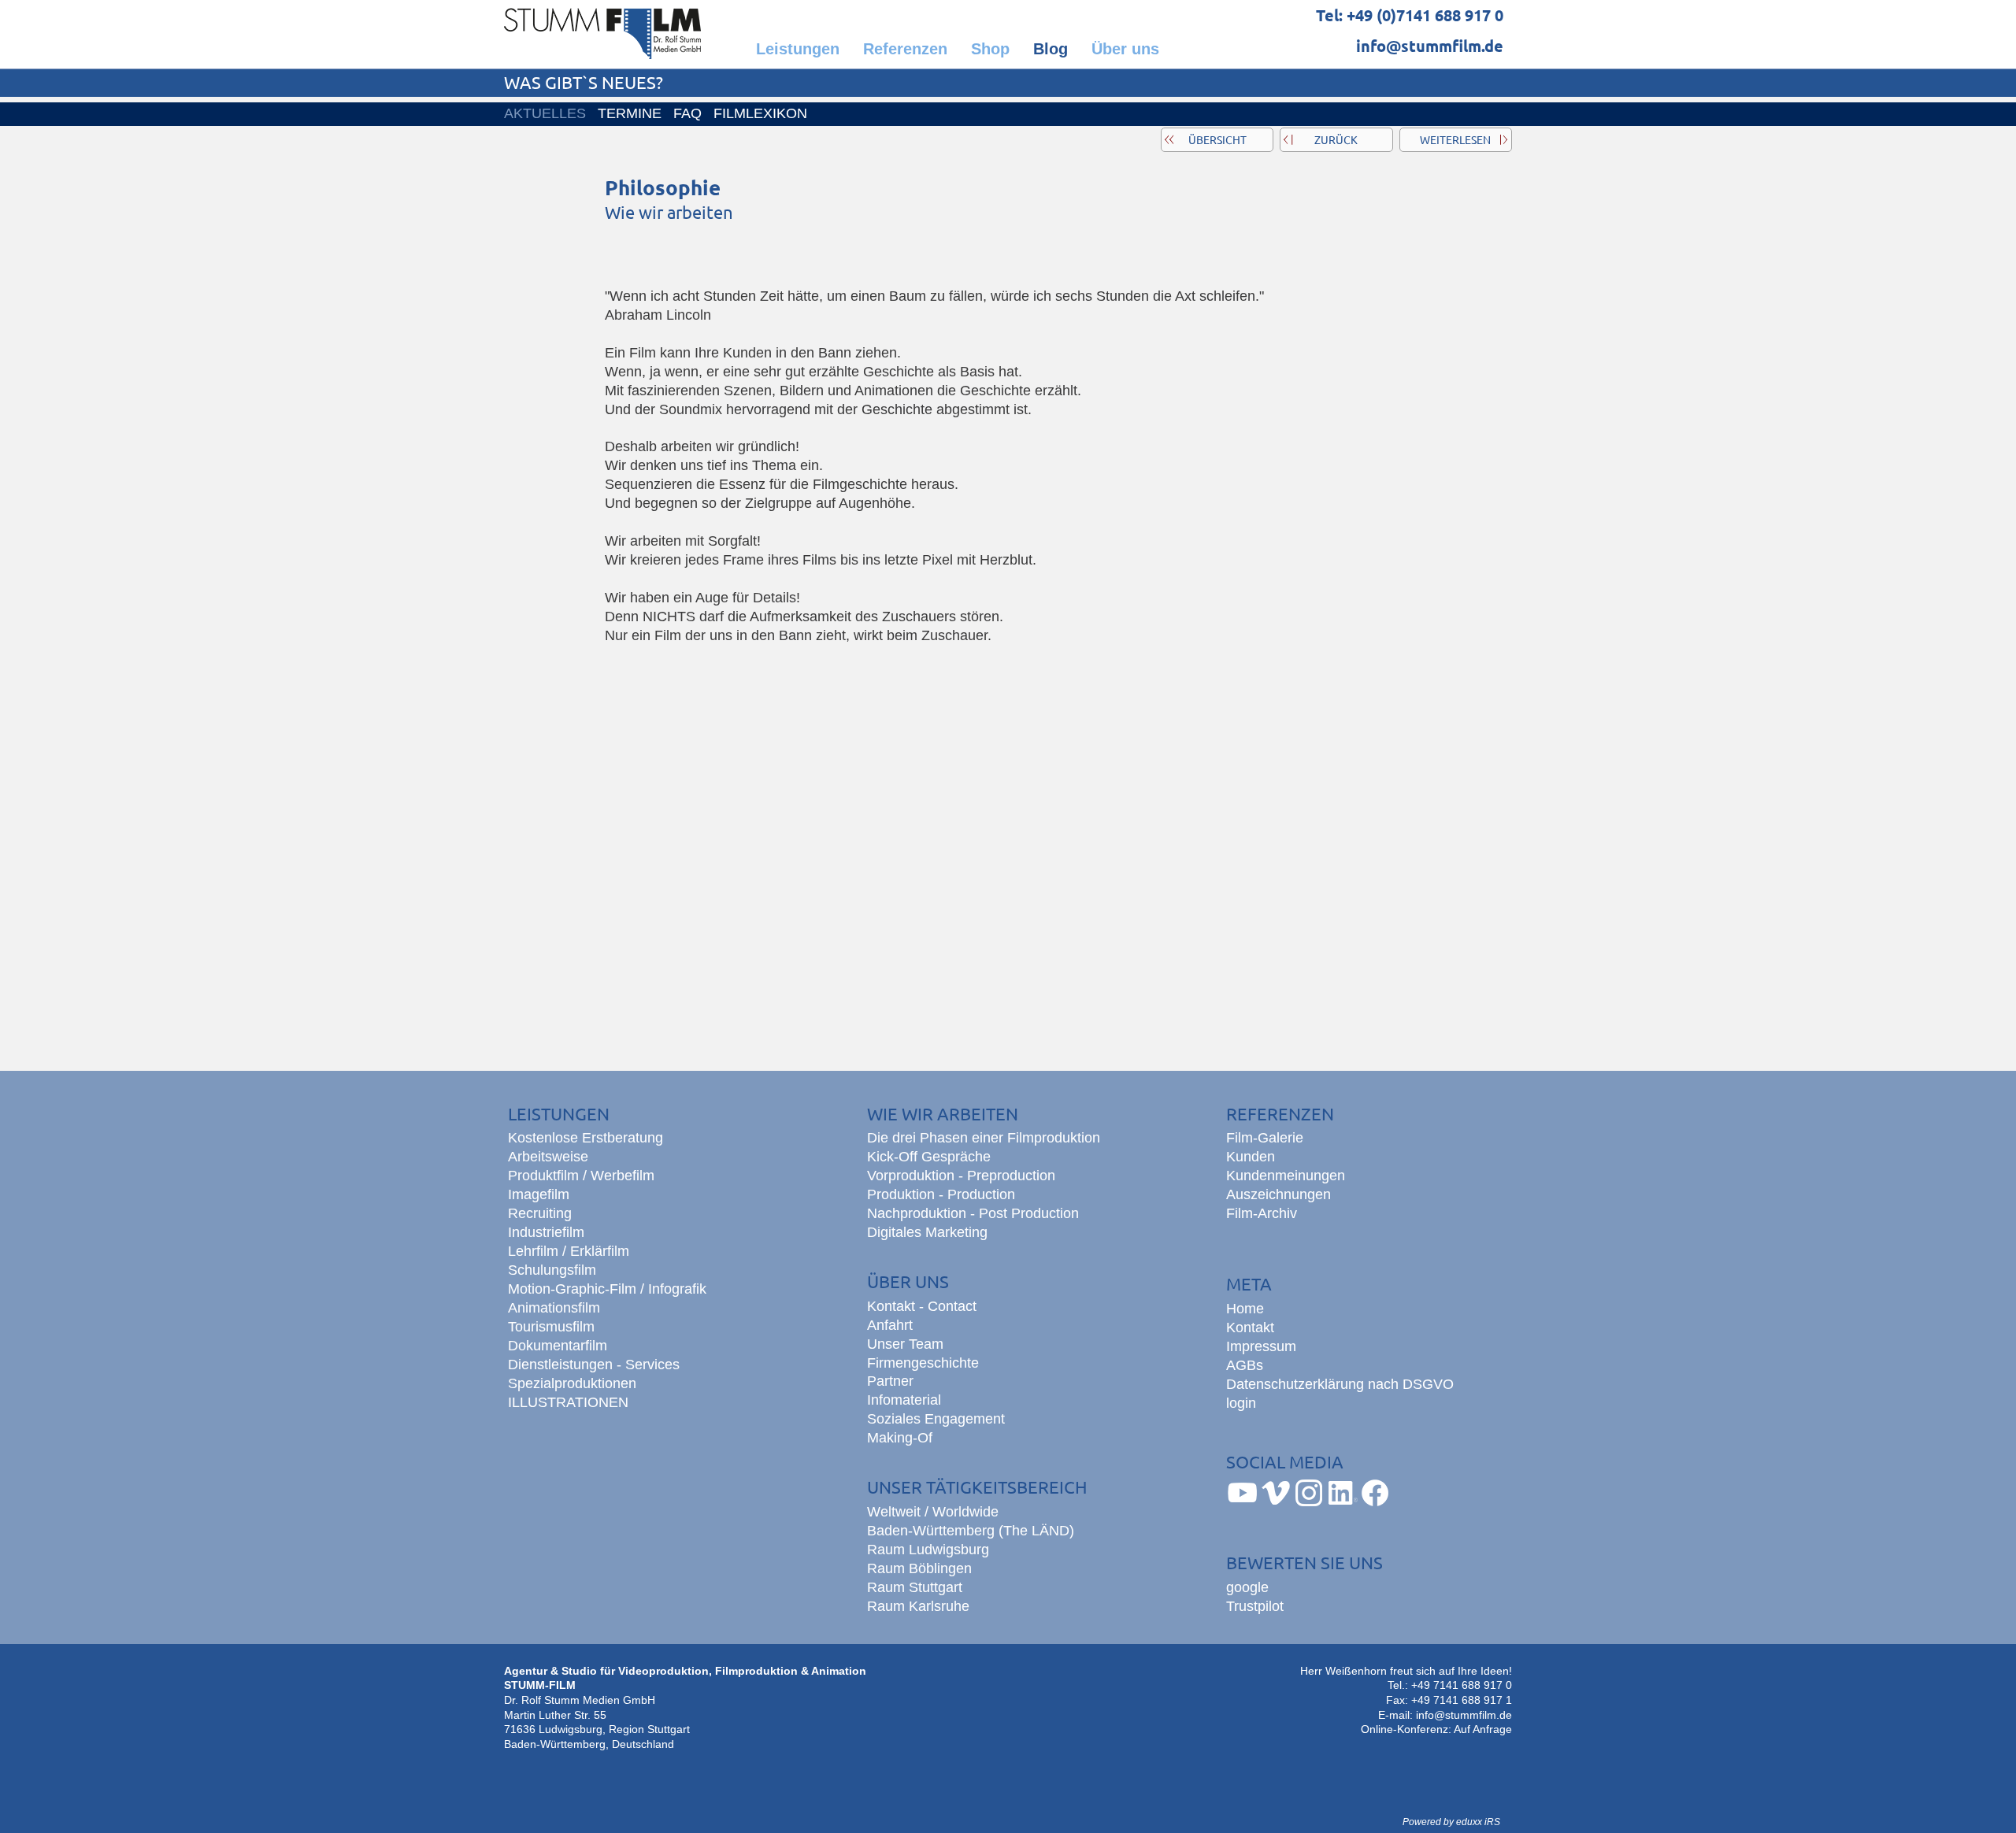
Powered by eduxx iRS (1451, 1822)
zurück (1336, 139)
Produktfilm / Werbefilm (581, 1176)
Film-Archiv (1262, 1213)
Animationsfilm (554, 1308)
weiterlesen (1455, 139)
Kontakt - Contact (922, 1306)
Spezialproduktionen (572, 1383)
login (1241, 1403)
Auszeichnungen (1279, 1194)
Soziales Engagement (936, 1419)
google (1247, 1587)
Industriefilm (546, 1232)
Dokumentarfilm (558, 1346)
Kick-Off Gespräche (929, 1157)
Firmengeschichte (923, 1363)
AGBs (1245, 1365)
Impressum (1261, 1346)
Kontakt (1250, 1328)
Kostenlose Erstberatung (586, 1138)
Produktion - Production (941, 1194)
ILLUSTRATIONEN (568, 1402)
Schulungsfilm (552, 1270)
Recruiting (540, 1213)
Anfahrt (890, 1325)
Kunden (1251, 1157)
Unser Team (905, 1344)
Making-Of (900, 1438)
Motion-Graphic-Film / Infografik (607, 1289)
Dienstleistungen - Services (594, 1365)
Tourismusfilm (551, 1327)
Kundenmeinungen (1286, 1176)
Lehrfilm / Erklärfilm (569, 1251)
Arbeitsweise (548, 1157)
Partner (890, 1381)
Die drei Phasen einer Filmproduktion (984, 1138)
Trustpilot (1255, 1606)
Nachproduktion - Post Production (973, 1213)
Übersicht (1217, 139)
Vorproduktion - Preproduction (961, 1176)
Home (1245, 1309)
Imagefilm (539, 1194)
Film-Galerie (1265, 1138)
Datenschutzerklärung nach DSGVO (1340, 1384)
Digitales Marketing (927, 1232)
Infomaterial (904, 1400)
